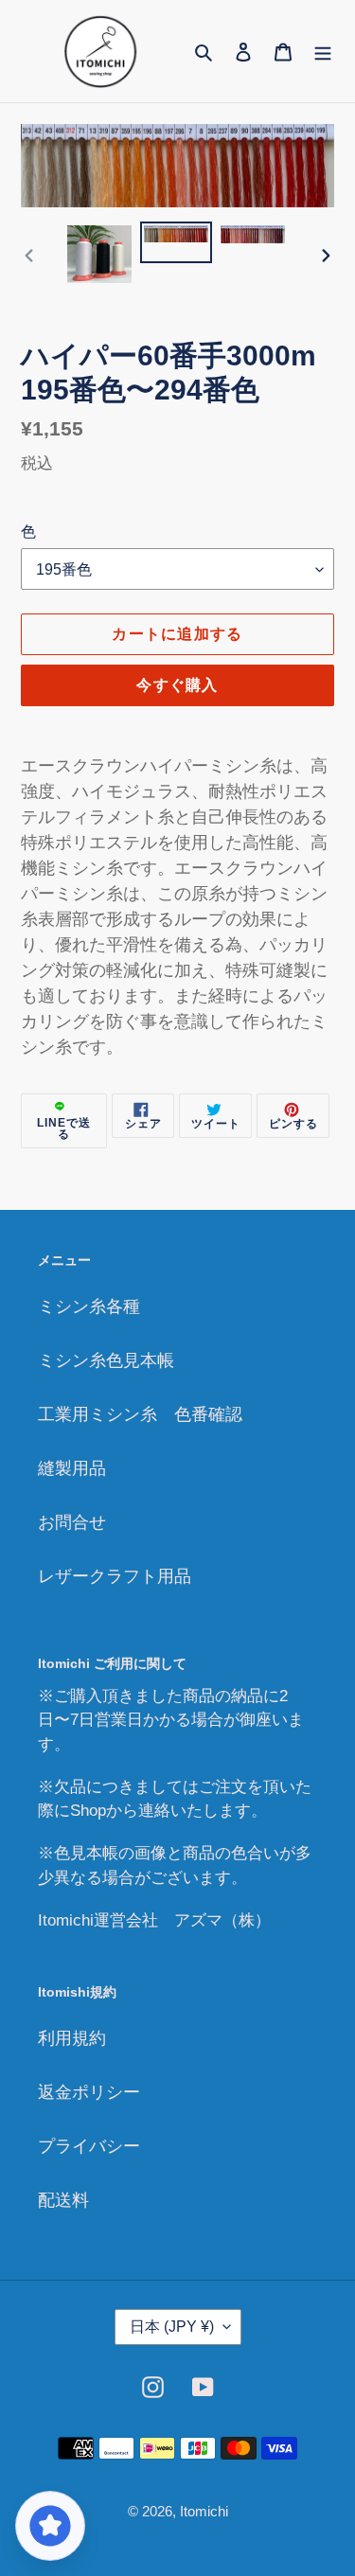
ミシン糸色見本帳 (106, 1360)
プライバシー (89, 2146)
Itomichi (204, 2511)
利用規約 (72, 2038)
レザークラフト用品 (115, 1576)
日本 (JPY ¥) (172, 2327)
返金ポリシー (89, 2092)
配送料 (63, 2200)
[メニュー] (323, 51)
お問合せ (72, 1522)
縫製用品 (72, 1468)
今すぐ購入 (177, 685)
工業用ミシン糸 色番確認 (140, 1414)
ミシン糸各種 (89, 1306)
